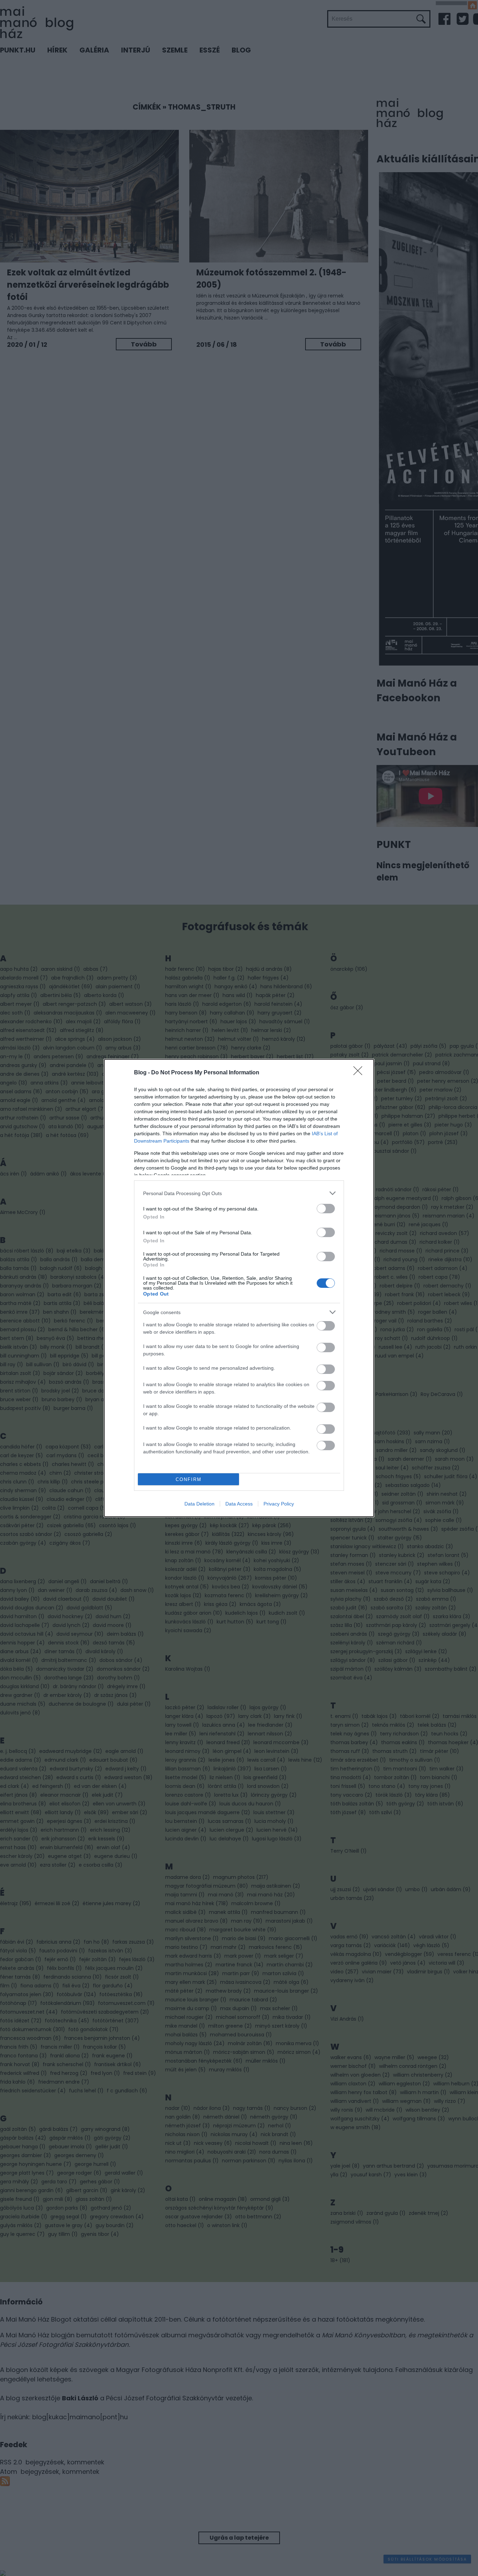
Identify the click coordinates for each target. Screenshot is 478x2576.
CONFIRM (189, 1479)
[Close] (360, 1073)
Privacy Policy (279, 1504)
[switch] (326, 1209)
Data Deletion (199, 1504)
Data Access (239, 1504)
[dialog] (239, 1288)
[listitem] (239, 1193)
